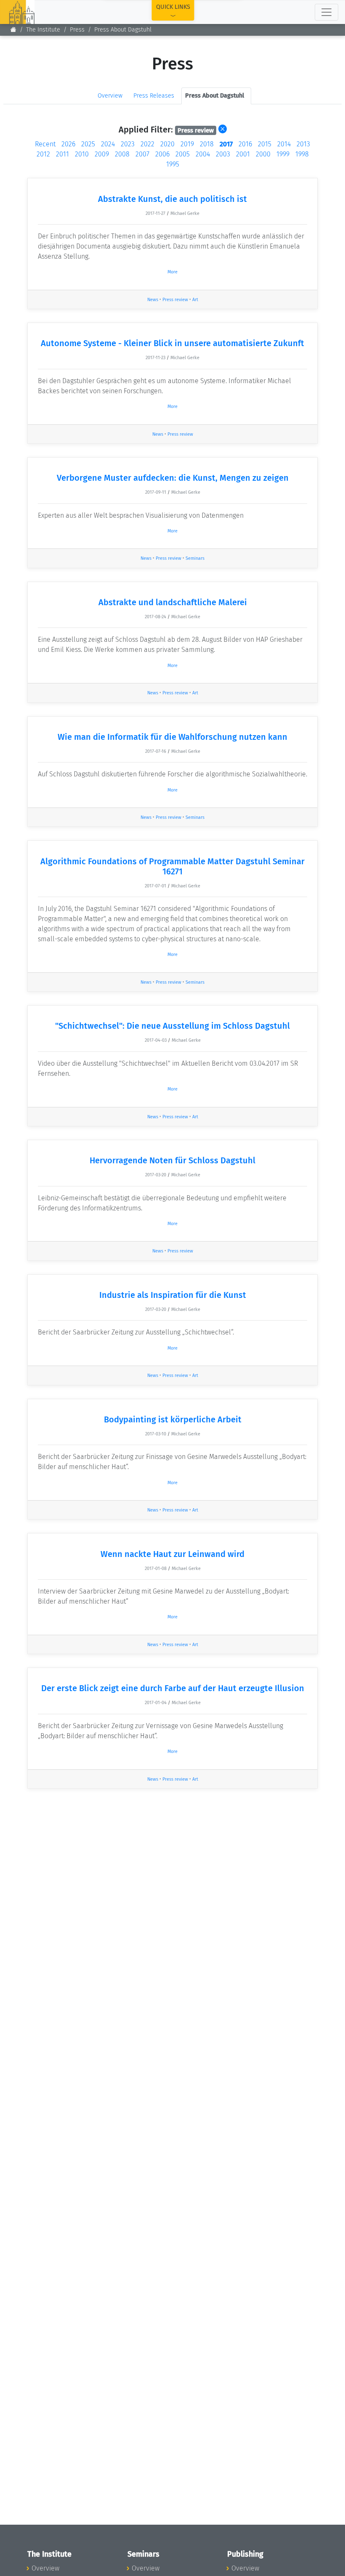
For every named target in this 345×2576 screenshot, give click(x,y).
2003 (223, 154)
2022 (147, 144)
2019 (187, 144)
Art (195, 300)
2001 (243, 154)
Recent (45, 144)
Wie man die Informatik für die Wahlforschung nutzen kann (172, 737)
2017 (226, 144)
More (172, 272)
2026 (68, 144)
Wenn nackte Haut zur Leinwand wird (172, 1554)
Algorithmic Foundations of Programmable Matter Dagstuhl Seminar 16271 (172, 866)
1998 (302, 154)
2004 (203, 154)
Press (77, 30)
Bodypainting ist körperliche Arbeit (173, 1419)
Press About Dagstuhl (123, 30)
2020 (167, 144)
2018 (207, 144)
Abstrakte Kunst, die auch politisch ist (172, 199)
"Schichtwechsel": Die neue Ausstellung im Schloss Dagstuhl (172, 1026)
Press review (175, 300)
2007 (142, 154)
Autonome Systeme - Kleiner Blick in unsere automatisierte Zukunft (172, 343)
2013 (303, 144)
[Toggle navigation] (326, 12)
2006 (162, 154)
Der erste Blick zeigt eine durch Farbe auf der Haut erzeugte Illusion (173, 1688)
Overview (110, 96)
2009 (102, 154)
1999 (283, 154)
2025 (88, 144)
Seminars (195, 558)
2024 (108, 144)
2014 (284, 144)
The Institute (43, 30)
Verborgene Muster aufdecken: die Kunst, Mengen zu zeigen (173, 478)
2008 (122, 154)
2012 (43, 154)
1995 (173, 164)
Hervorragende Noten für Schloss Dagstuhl (172, 1160)
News (153, 300)
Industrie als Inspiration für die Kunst (173, 1295)
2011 (62, 154)
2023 (128, 144)
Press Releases (154, 96)
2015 (265, 144)
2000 (263, 154)
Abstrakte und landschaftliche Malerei (173, 602)
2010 (82, 154)
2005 (183, 154)
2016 (245, 144)
